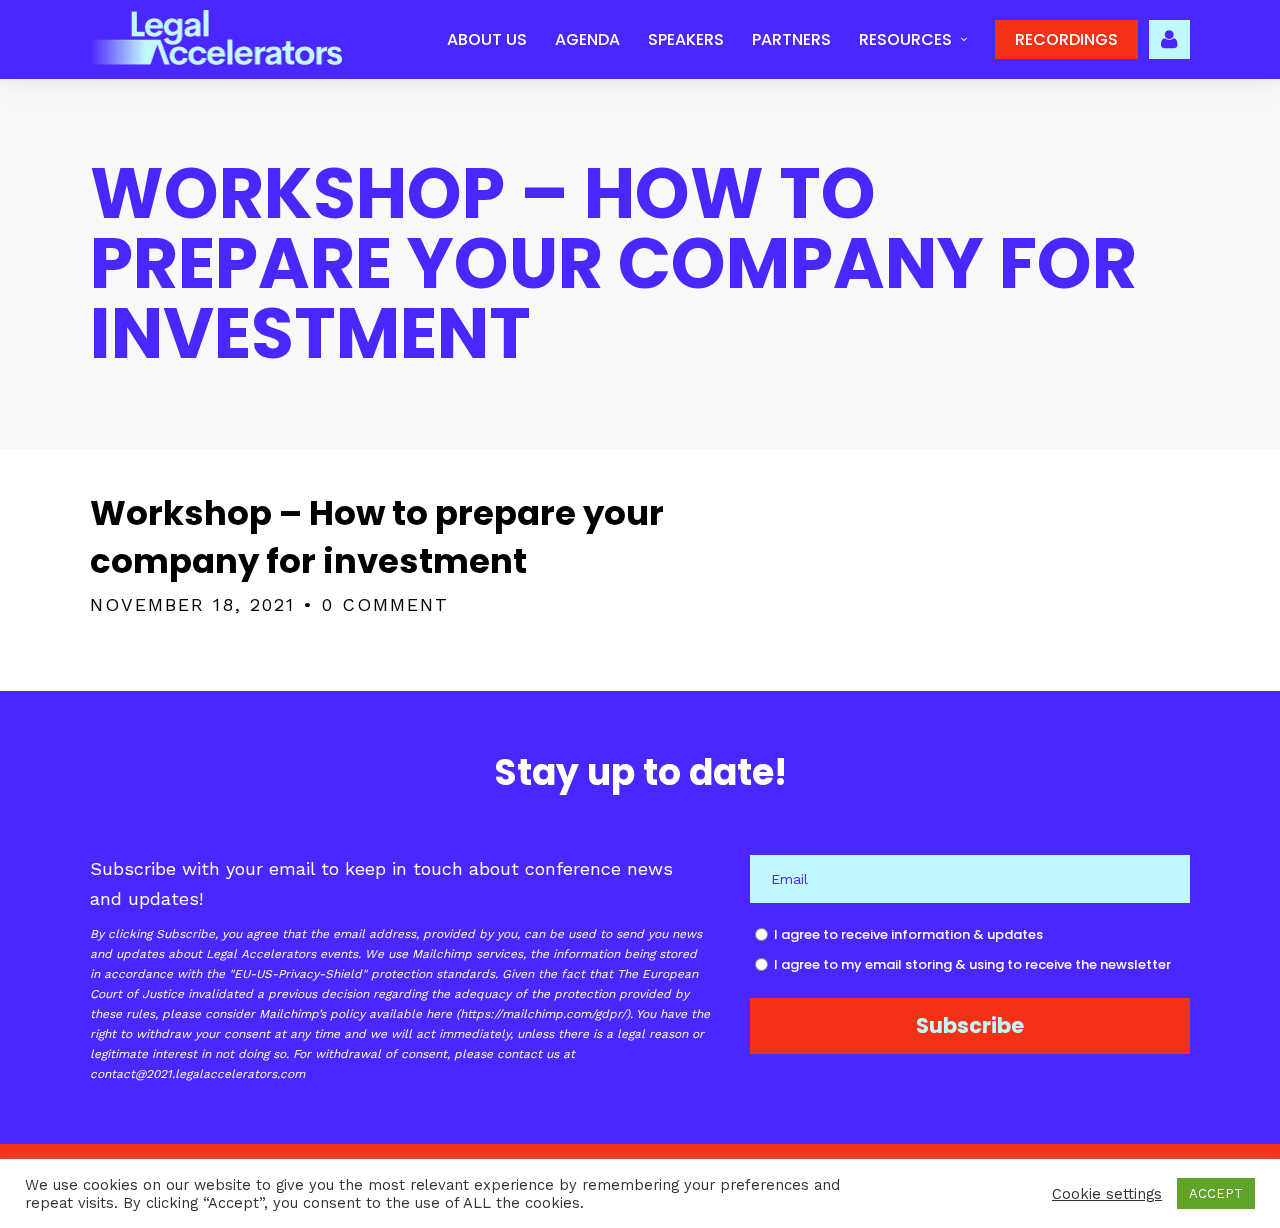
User (1169, 37)
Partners (791, 39)
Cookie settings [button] (1107, 1194)
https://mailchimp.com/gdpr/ (543, 1014)
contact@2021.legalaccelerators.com (197, 1074)
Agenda (587, 39)
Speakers (686, 39)
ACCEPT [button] (1216, 1193)
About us (487, 39)
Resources (905, 39)
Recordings (1066, 39)
